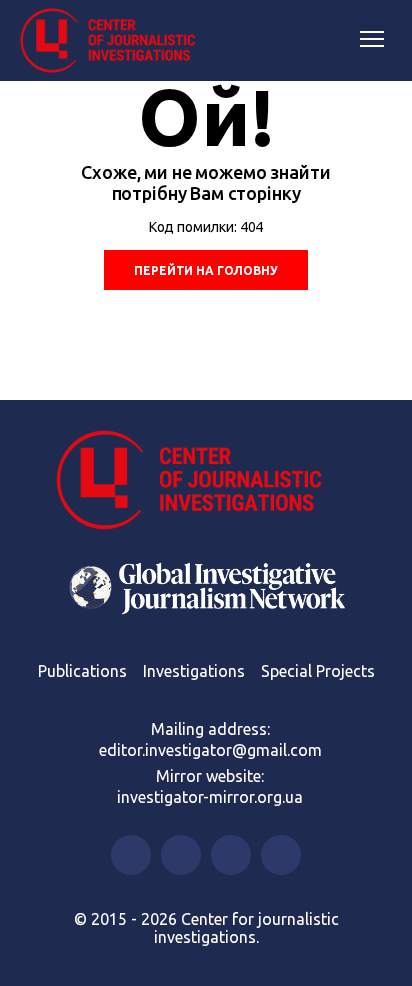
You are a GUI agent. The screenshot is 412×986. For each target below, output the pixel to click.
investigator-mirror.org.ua (210, 797)
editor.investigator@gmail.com (210, 750)
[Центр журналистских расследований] (115, 41)
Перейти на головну (205, 270)
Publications (82, 671)
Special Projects (318, 671)
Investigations (194, 671)
